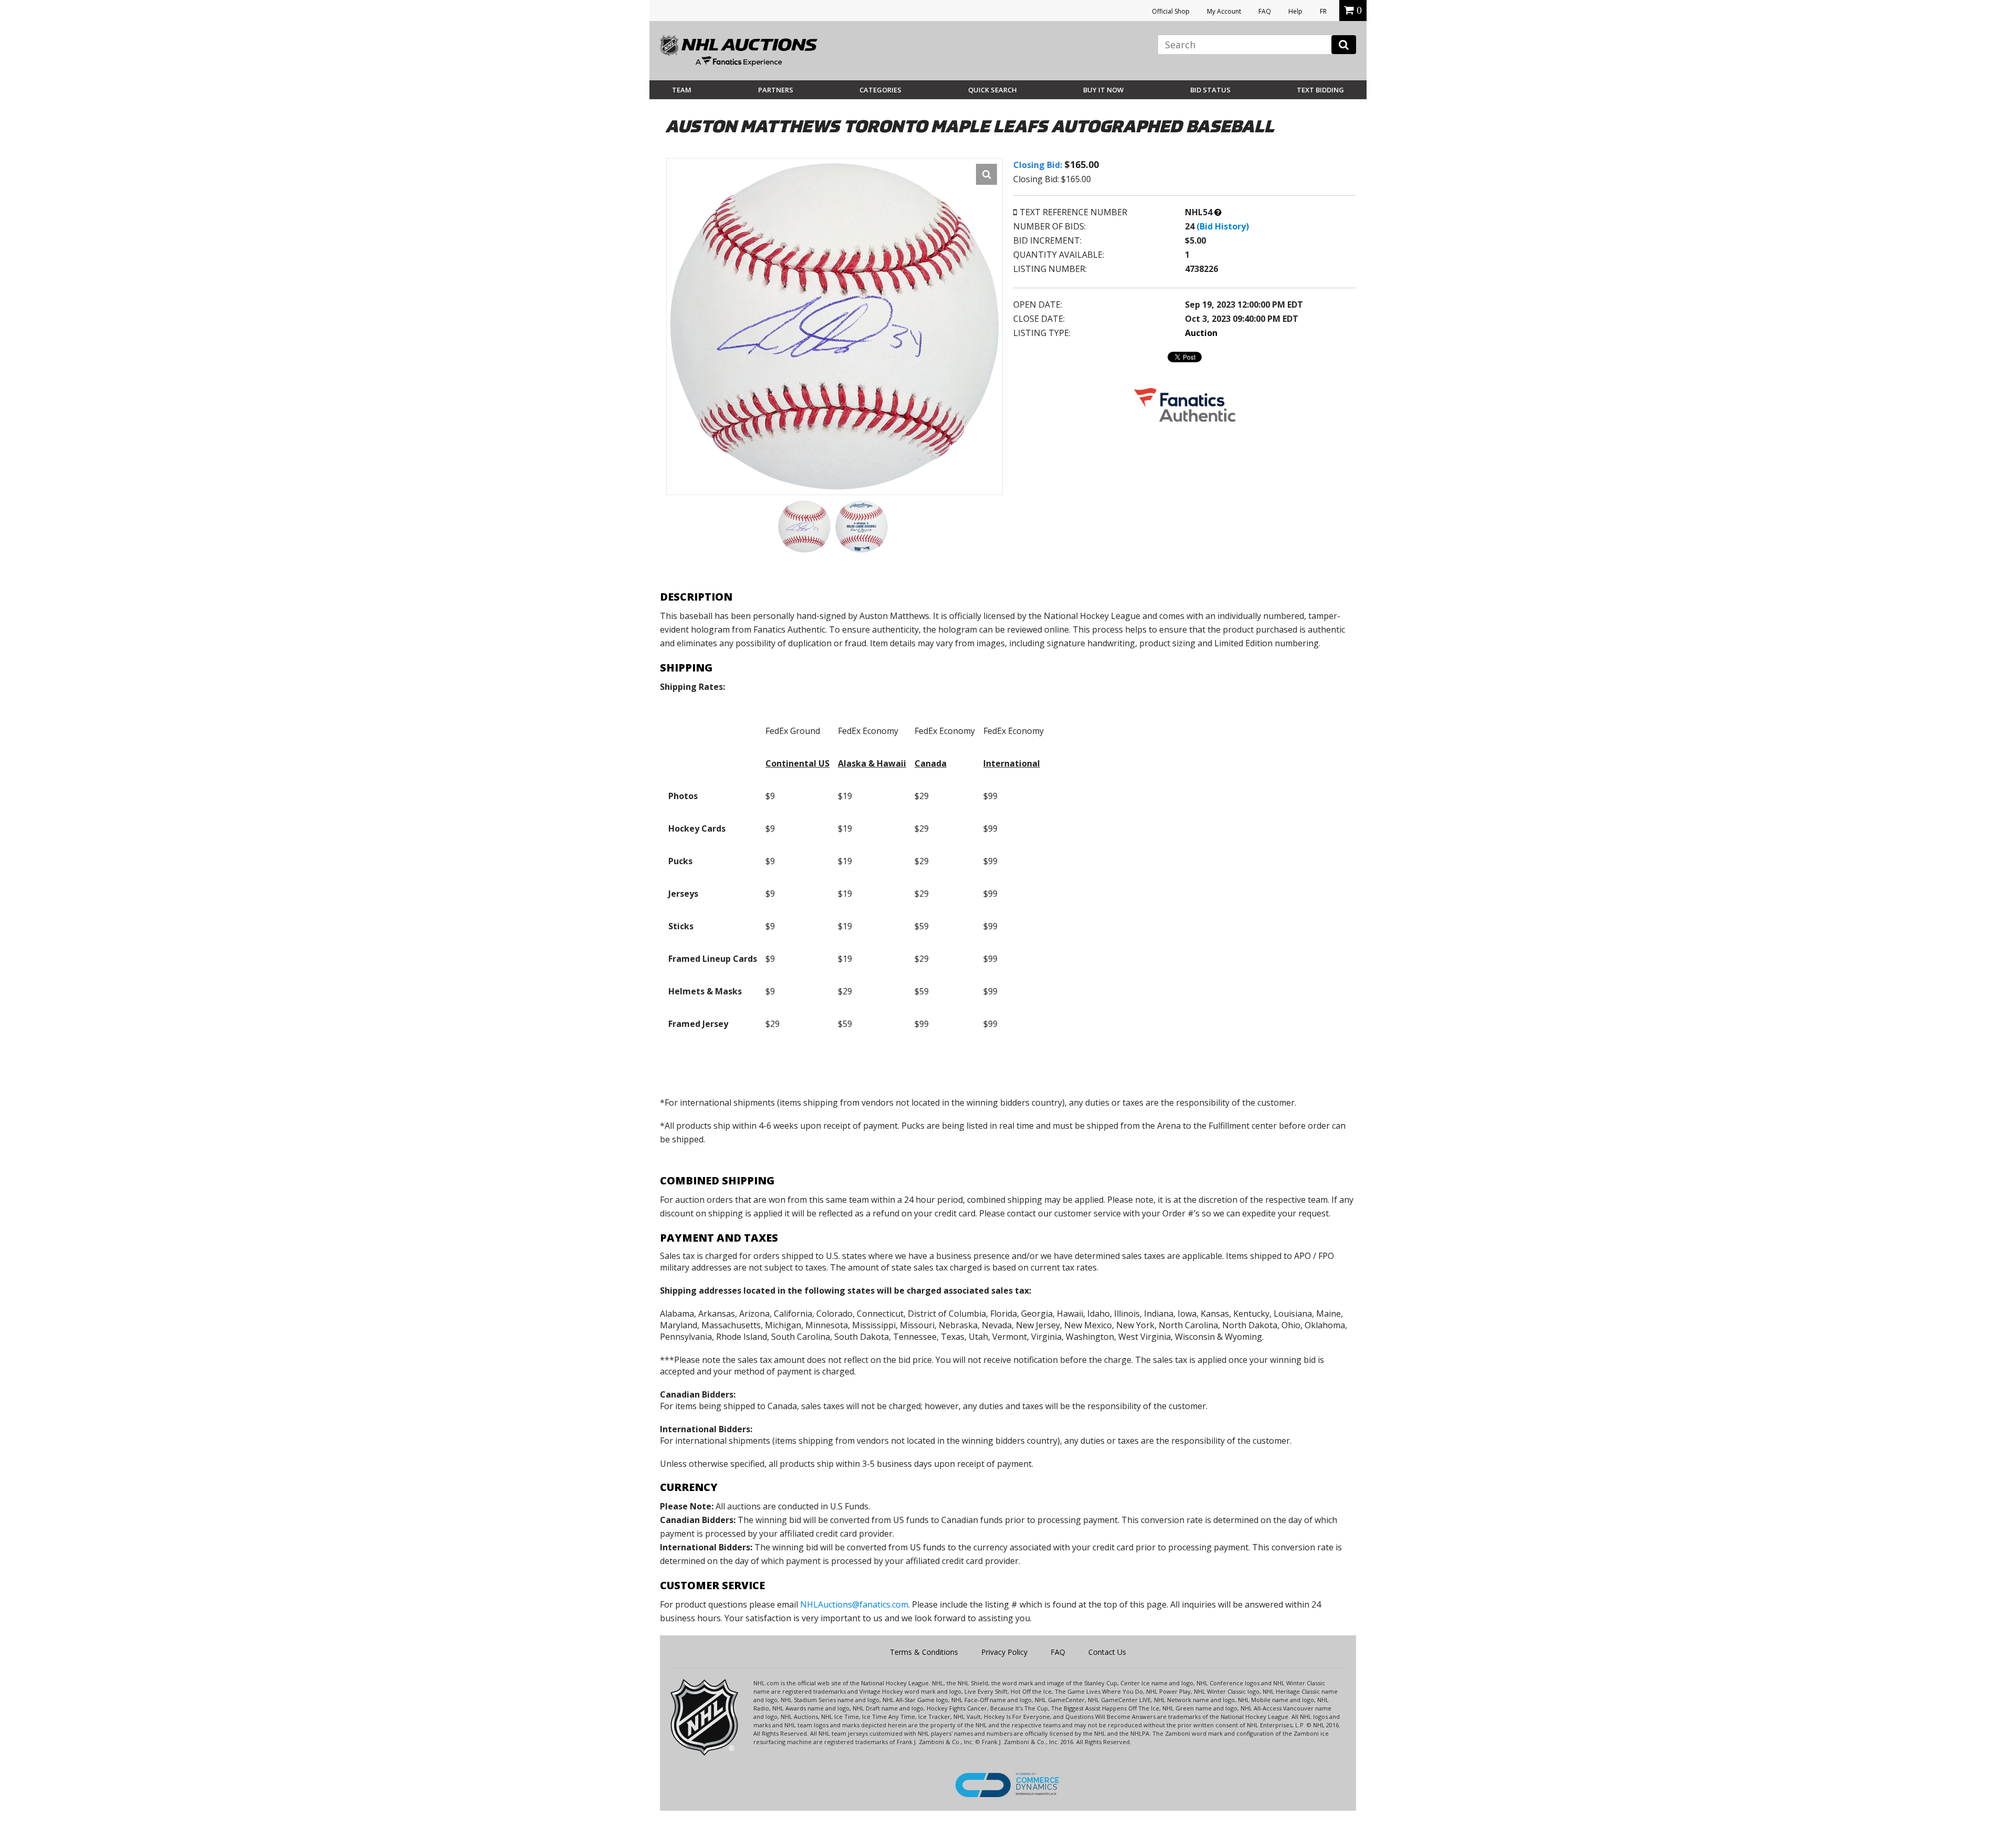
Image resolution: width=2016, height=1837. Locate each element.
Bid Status (1210, 90)
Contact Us (1107, 1652)
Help (1295, 11)
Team (682, 90)
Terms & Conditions (924, 1652)
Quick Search (993, 90)
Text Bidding (1320, 90)
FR (1323, 11)
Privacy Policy (1004, 1652)
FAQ (1265, 11)
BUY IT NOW (1103, 90)
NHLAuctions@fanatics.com (854, 1604)
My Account (1224, 11)
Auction (1201, 333)
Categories (880, 90)
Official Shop (1171, 11)
